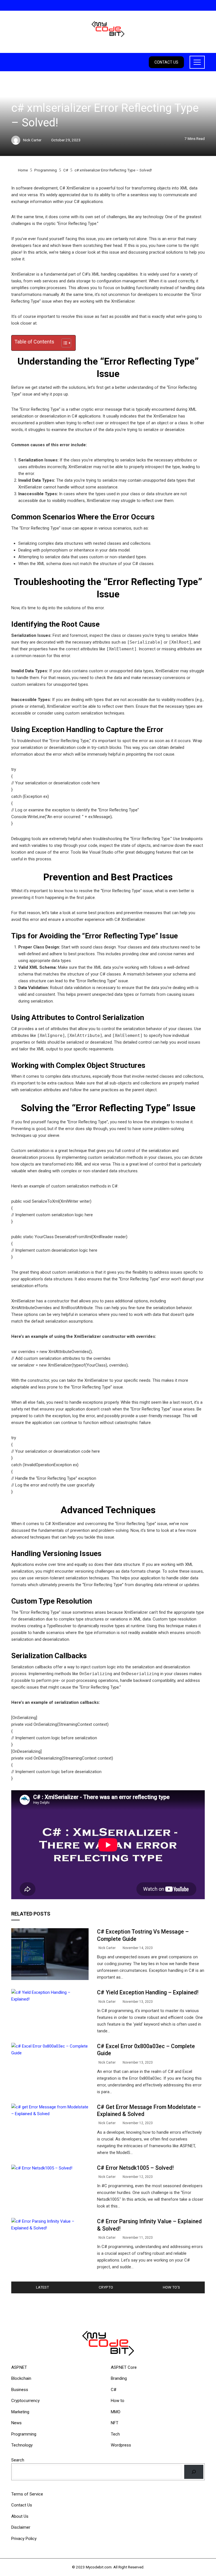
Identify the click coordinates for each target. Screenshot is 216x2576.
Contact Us (166, 62)
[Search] (194, 2472)
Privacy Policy (24, 2539)
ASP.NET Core (124, 2367)
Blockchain (21, 2378)
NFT (115, 2423)
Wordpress (121, 2445)
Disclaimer (21, 2527)
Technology (22, 2445)
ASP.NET (19, 2367)
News (16, 2423)
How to (118, 2401)
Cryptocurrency (25, 2401)
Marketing (20, 2412)
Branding (119, 2378)
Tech (115, 2434)
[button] (63, 343)
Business (20, 2390)
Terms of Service (27, 2494)
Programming (24, 2434)
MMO (116, 2412)
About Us (20, 2516)
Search (18, 2460)
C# (13, 95)
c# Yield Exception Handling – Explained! (148, 1993)
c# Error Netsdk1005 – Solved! (135, 2168)
